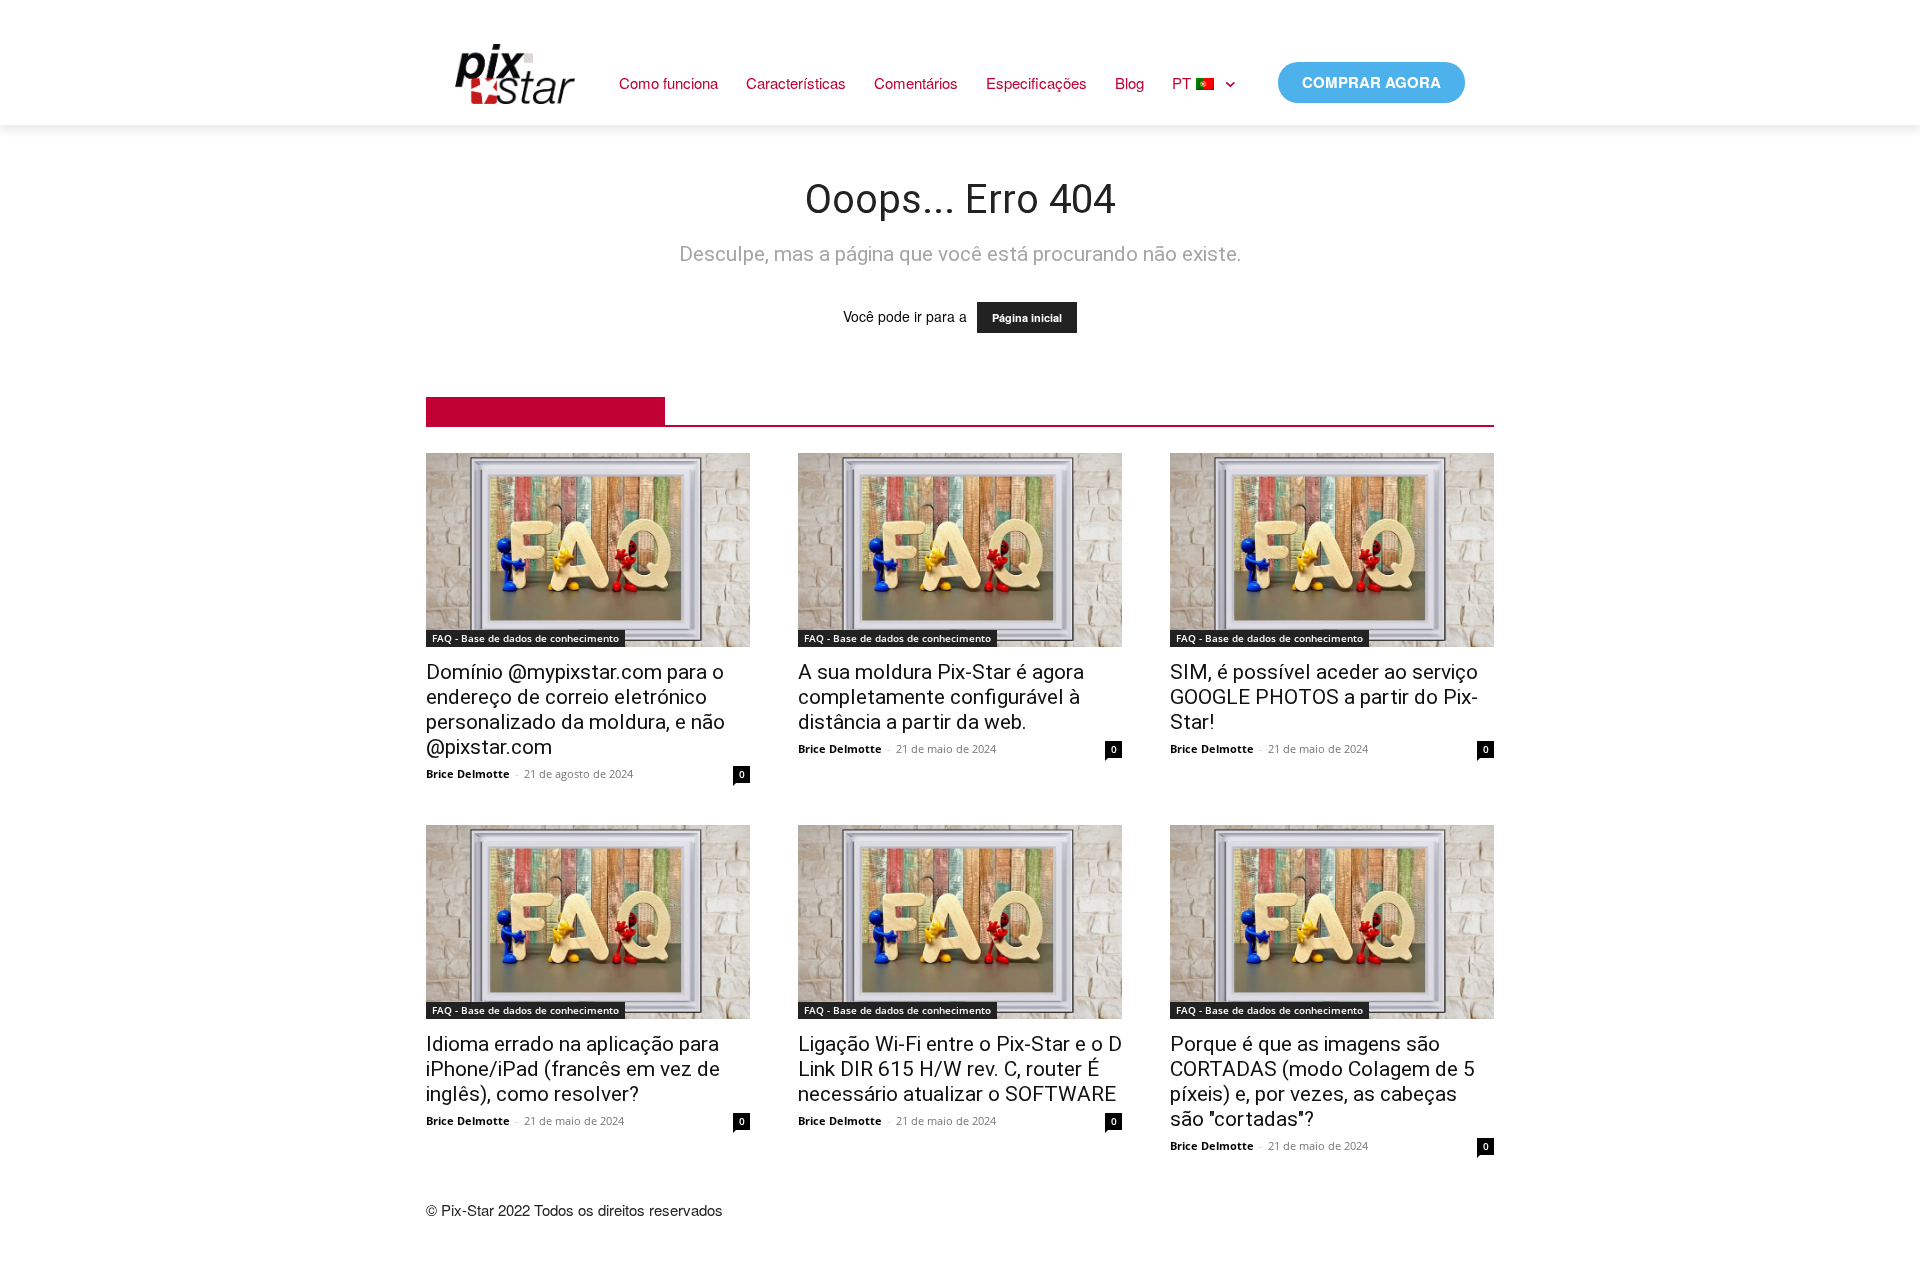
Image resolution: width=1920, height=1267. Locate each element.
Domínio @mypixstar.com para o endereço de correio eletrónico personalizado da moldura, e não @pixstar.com (575, 709)
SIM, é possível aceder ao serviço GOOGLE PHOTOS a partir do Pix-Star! (1324, 697)
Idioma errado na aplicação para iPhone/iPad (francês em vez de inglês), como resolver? (573, 1069)
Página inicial (1027, 317)
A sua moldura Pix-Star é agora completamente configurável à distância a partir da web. (941, 697)
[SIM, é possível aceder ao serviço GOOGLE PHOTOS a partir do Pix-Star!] (1332, 550)
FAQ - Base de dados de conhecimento (525, 638)
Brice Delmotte (468, 773)
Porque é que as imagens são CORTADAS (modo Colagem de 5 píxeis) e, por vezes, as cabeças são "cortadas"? (1322, 1081)
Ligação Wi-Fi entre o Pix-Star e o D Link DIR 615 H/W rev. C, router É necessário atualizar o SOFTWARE (960, 1069)
